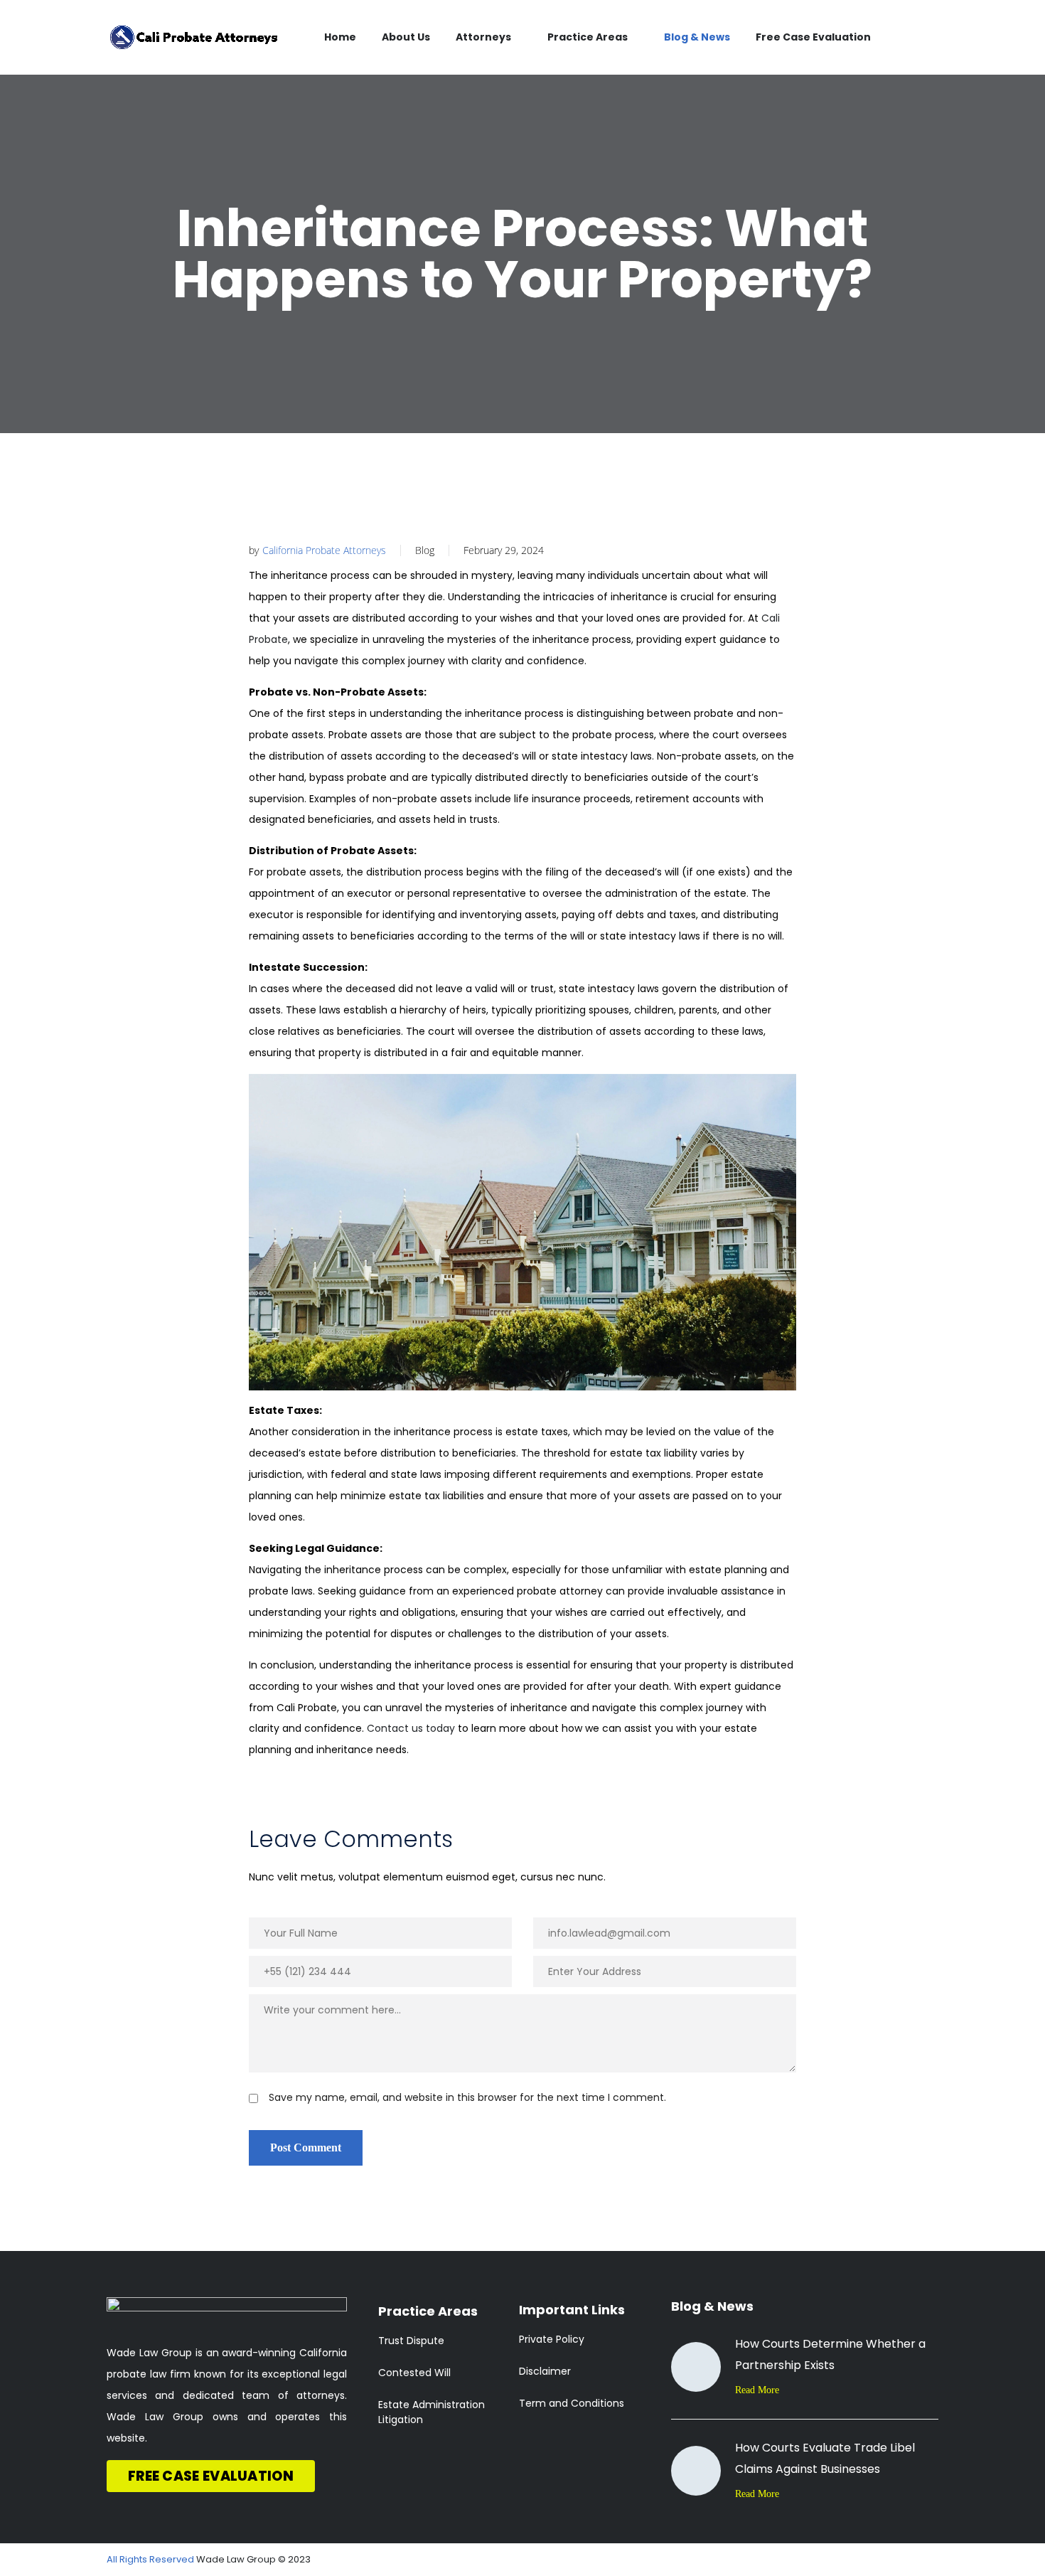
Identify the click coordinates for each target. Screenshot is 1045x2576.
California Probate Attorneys (324, 550)
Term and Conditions (572, 2403)
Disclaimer (545, 2371)
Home (340, 37)
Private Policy (552, 2339)
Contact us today (411, 1728)
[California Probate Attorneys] (194, 37)
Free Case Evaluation (813, 37)
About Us (406, 37)
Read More (757, 2390)
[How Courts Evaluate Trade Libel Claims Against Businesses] (696, 2471)
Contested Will (414, 2373)
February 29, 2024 (504, 550)
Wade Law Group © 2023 (253, 2559)
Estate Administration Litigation (432, 2412)
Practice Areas (588, 37)
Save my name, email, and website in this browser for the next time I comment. (467, 2097)
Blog (425, 550)
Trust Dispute (411, 2341)
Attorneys (483, 37)
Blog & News (697, 37)
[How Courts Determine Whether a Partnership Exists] (696, 2367)
